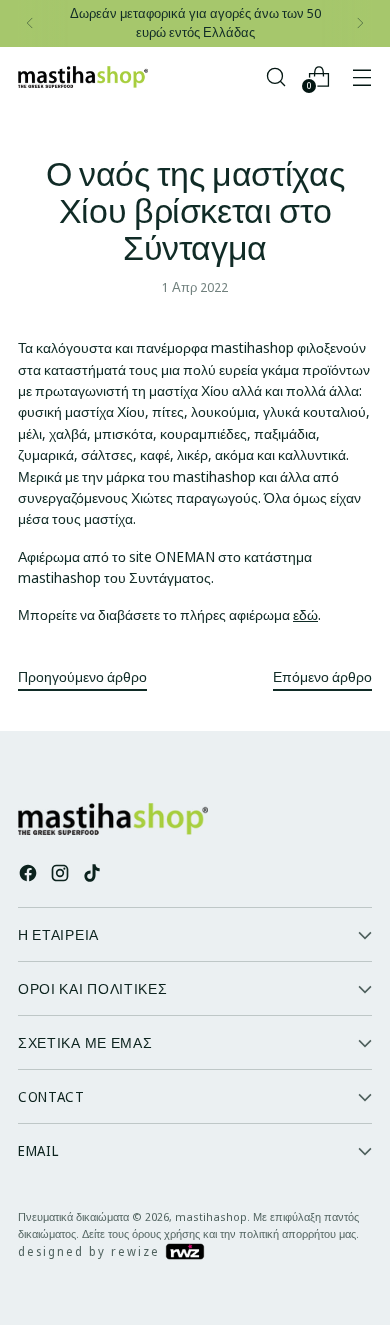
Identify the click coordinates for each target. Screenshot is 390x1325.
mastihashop (211, 1216)
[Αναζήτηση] (275, 76)
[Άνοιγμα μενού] (361, 76)
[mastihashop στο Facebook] (30, 875)
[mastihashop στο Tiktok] (94, 875)
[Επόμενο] (360, 23)
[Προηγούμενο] (30, 23)
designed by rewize (91, 1251)
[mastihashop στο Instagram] (62, 875)
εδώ (305, 614)
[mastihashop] (83, 77)
